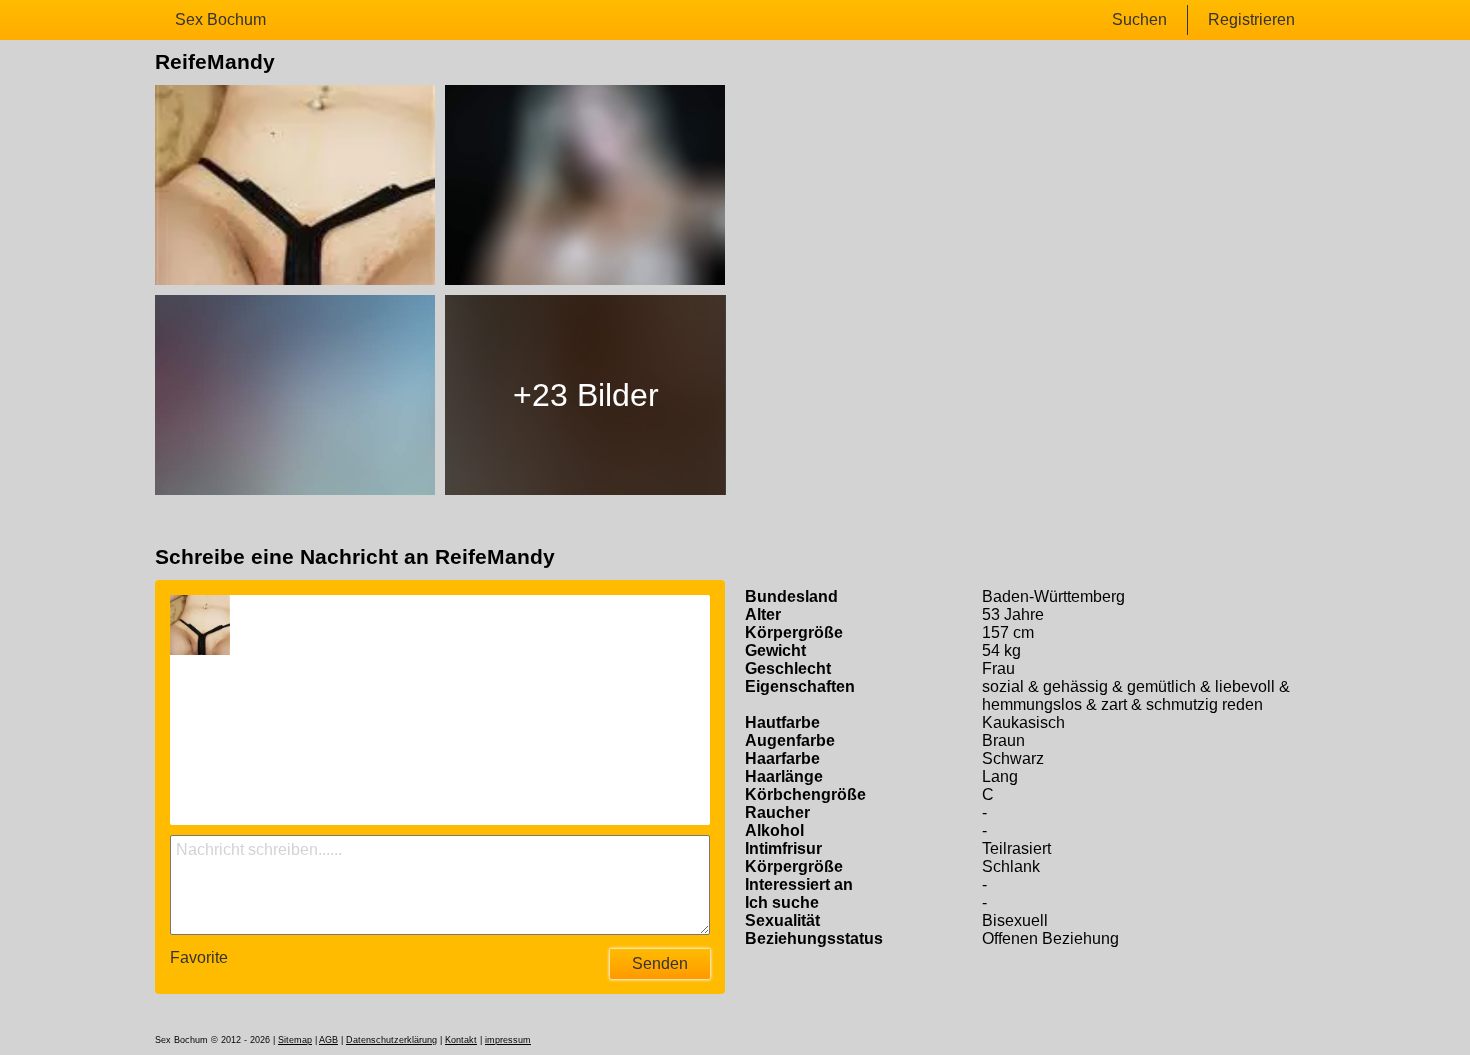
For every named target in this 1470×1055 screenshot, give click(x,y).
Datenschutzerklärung (391, 1040)
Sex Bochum (220, 19)
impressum (508, 1040)
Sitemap (295, 1040)
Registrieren (1251, 19)
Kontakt (461, 1040)
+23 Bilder (586, 395)
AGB (328, 1040)
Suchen (1139, 19)
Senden (660, 963)
